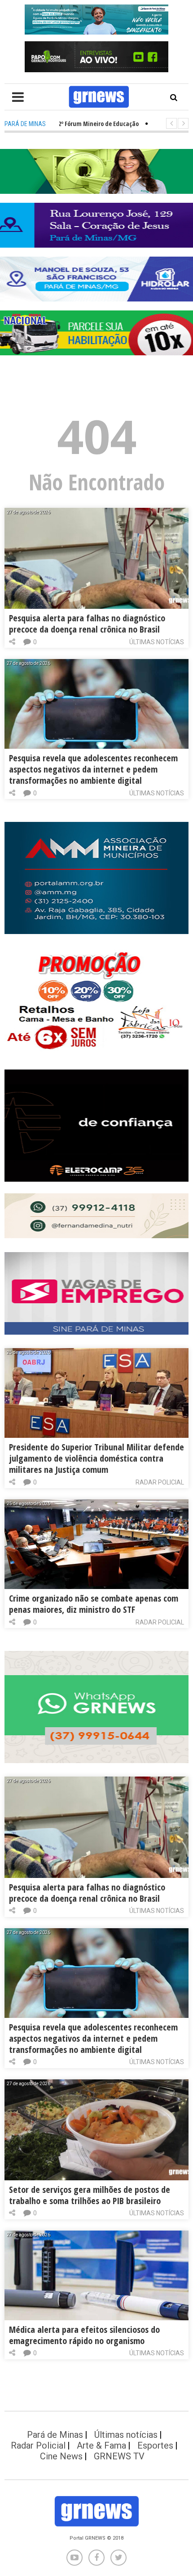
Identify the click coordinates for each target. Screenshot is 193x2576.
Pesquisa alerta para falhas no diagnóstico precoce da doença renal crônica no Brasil (87, 624)
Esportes (155, 2445)
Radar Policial (160, 1482)
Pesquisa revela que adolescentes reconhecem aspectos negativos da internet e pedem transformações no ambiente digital (93, 769)
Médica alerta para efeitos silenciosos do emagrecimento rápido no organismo (84, 2335)
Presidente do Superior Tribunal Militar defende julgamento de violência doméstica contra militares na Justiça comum (96, 1458)
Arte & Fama (101, 2445)
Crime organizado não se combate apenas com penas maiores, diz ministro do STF (94, 1604)
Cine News (61, 2456)
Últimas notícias (157, 642)
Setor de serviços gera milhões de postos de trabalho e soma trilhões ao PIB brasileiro (90, 2195)
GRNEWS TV (119, 2456)
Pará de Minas (55, 2435)
